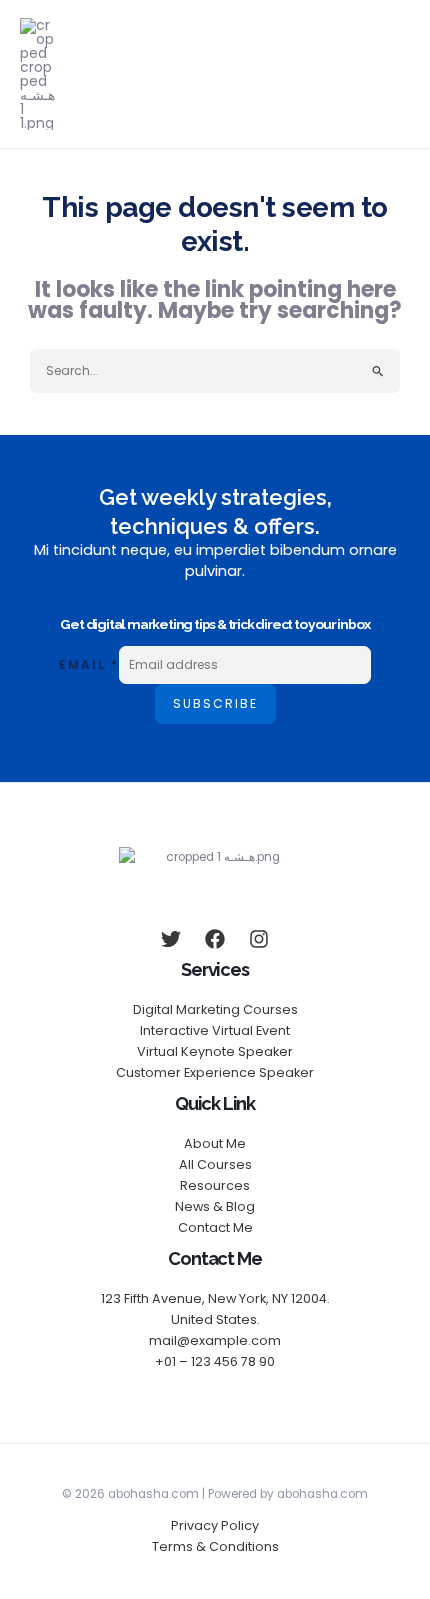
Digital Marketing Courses (215, 1009)
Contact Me (215, 1227)
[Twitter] (171, 939)
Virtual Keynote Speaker (215, 1051)
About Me (215, 1143)
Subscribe (215, 703)
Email (89, 664)
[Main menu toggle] (397, 74)
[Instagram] (259, 939)
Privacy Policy (215, 1525)
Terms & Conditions (215, 1546)
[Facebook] (215, 939)
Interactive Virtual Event (215, 1030)
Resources (215, 1185)
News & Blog (215, 1206)
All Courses (215, 1164)
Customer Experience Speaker (215, 1072)
